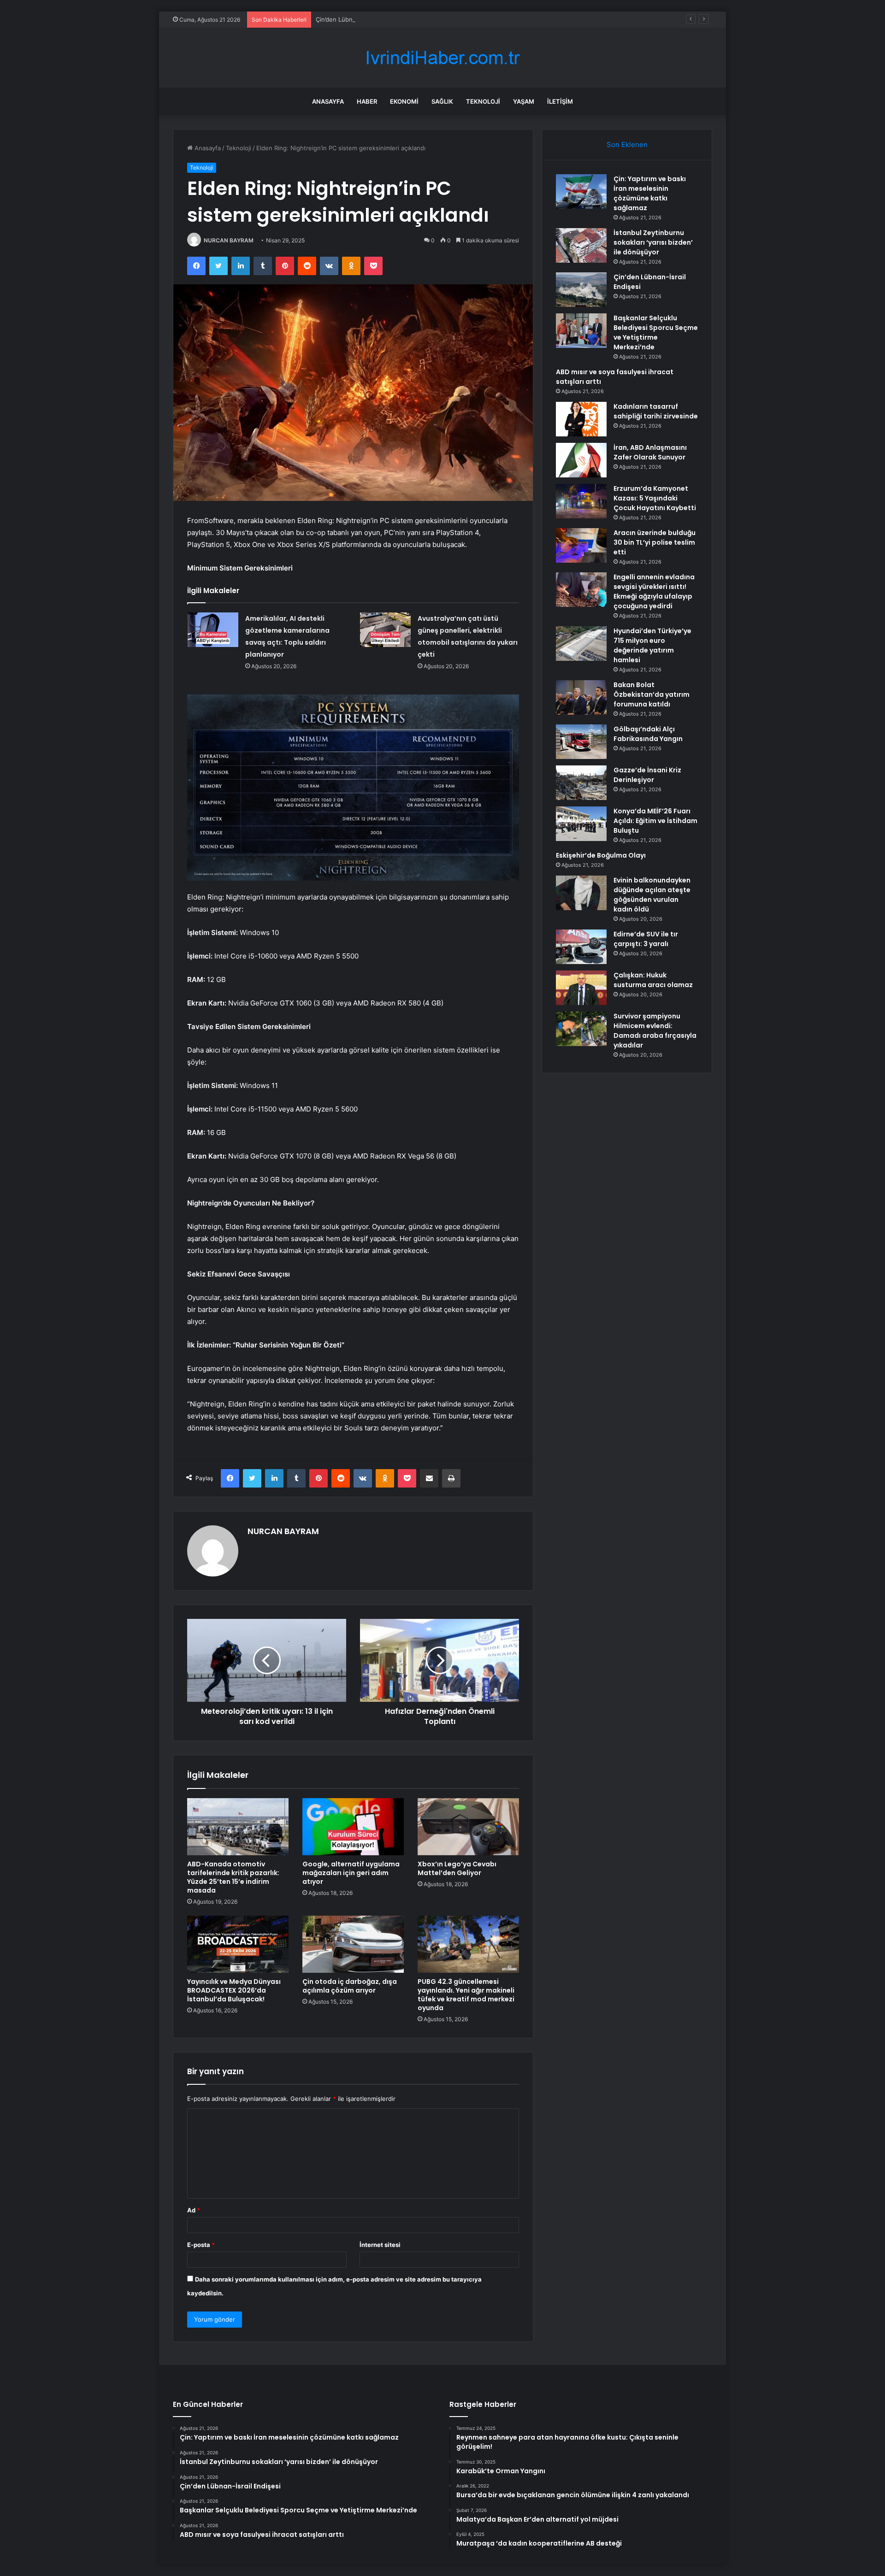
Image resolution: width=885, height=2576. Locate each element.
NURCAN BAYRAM (229, 240)
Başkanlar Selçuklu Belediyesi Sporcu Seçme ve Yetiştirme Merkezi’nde (656, 332)
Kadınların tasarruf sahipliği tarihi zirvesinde (656, 411)
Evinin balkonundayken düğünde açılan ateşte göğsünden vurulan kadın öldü (652, 895)
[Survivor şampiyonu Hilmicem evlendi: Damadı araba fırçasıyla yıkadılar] (581, 1029)
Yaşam (524, 101)
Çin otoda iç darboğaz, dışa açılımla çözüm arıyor (350, 1986)
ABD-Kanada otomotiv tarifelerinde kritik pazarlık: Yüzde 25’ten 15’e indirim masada (233, 1877)
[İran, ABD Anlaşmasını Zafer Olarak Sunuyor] (581, 460)
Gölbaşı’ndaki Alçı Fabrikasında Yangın (648, 734)
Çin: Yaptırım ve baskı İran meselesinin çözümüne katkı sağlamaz (650, 193)
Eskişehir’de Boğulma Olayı (601, 855)
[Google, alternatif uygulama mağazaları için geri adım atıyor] (353, 1827)
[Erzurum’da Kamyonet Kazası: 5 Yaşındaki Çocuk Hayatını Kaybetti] (581, 501)
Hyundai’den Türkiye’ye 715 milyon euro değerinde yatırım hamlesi (652, 645)
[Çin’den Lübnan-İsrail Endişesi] (581, 290)
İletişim (560, 101)
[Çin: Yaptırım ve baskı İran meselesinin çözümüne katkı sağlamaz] (581, 191)
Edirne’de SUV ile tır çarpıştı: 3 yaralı (646, 939)
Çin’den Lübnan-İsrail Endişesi (358, 19)
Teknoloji (483, 101)
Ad (194, 2210)
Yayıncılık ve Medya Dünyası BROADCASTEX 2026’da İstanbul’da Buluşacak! (234, 1990)
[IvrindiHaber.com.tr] (442, 58)
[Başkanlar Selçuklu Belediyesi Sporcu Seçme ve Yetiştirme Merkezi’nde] (581, 331)
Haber (367, 101)
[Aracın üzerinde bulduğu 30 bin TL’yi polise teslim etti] (581, 545)
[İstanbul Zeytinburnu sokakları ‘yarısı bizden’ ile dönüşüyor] (581, 245)
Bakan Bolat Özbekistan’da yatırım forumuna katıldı (652, 694)
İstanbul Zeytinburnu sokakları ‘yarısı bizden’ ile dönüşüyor (653, 242)
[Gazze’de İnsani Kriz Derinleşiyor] (581, 783)
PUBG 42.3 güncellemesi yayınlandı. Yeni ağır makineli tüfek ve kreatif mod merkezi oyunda (466, 1995)
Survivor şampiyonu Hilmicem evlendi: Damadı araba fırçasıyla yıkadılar (655, 1031)
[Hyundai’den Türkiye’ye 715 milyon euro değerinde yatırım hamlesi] (581, 644)
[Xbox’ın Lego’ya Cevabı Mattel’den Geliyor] (468, 1827)
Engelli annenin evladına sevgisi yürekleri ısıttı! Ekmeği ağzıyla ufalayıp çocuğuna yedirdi (654, 591)
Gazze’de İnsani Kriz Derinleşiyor (647, 775)
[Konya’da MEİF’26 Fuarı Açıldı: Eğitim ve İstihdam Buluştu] (581, 824)
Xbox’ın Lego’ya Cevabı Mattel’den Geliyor (457, 1868)
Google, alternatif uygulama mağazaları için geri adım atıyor (351, 1873)
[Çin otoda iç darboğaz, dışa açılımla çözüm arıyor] (353, 1944)
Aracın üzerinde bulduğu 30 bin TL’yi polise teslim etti (655, 542)
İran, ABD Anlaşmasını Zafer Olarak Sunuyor (650, 452)
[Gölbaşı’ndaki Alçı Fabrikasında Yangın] (581, 742)
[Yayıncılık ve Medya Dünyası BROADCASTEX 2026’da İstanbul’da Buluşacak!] (238, 1944)
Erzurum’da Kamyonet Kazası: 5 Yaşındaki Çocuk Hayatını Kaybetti (655, 498)
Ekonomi (404, 101)
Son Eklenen (627, 144)
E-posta (201, 2245)
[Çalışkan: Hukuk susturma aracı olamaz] (581, 988)
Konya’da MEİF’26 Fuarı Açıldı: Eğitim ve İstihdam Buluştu (655, 821)
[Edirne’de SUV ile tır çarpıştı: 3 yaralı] (581, 947)
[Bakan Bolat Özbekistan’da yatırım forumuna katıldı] (581, 697)
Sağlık (442, 101)
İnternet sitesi (380, 2245)
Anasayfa (328, 101)
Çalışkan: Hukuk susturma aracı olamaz (653, 980)
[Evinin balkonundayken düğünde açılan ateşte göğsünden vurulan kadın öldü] (581, 893)
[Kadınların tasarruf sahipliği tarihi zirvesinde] (581, 419)
